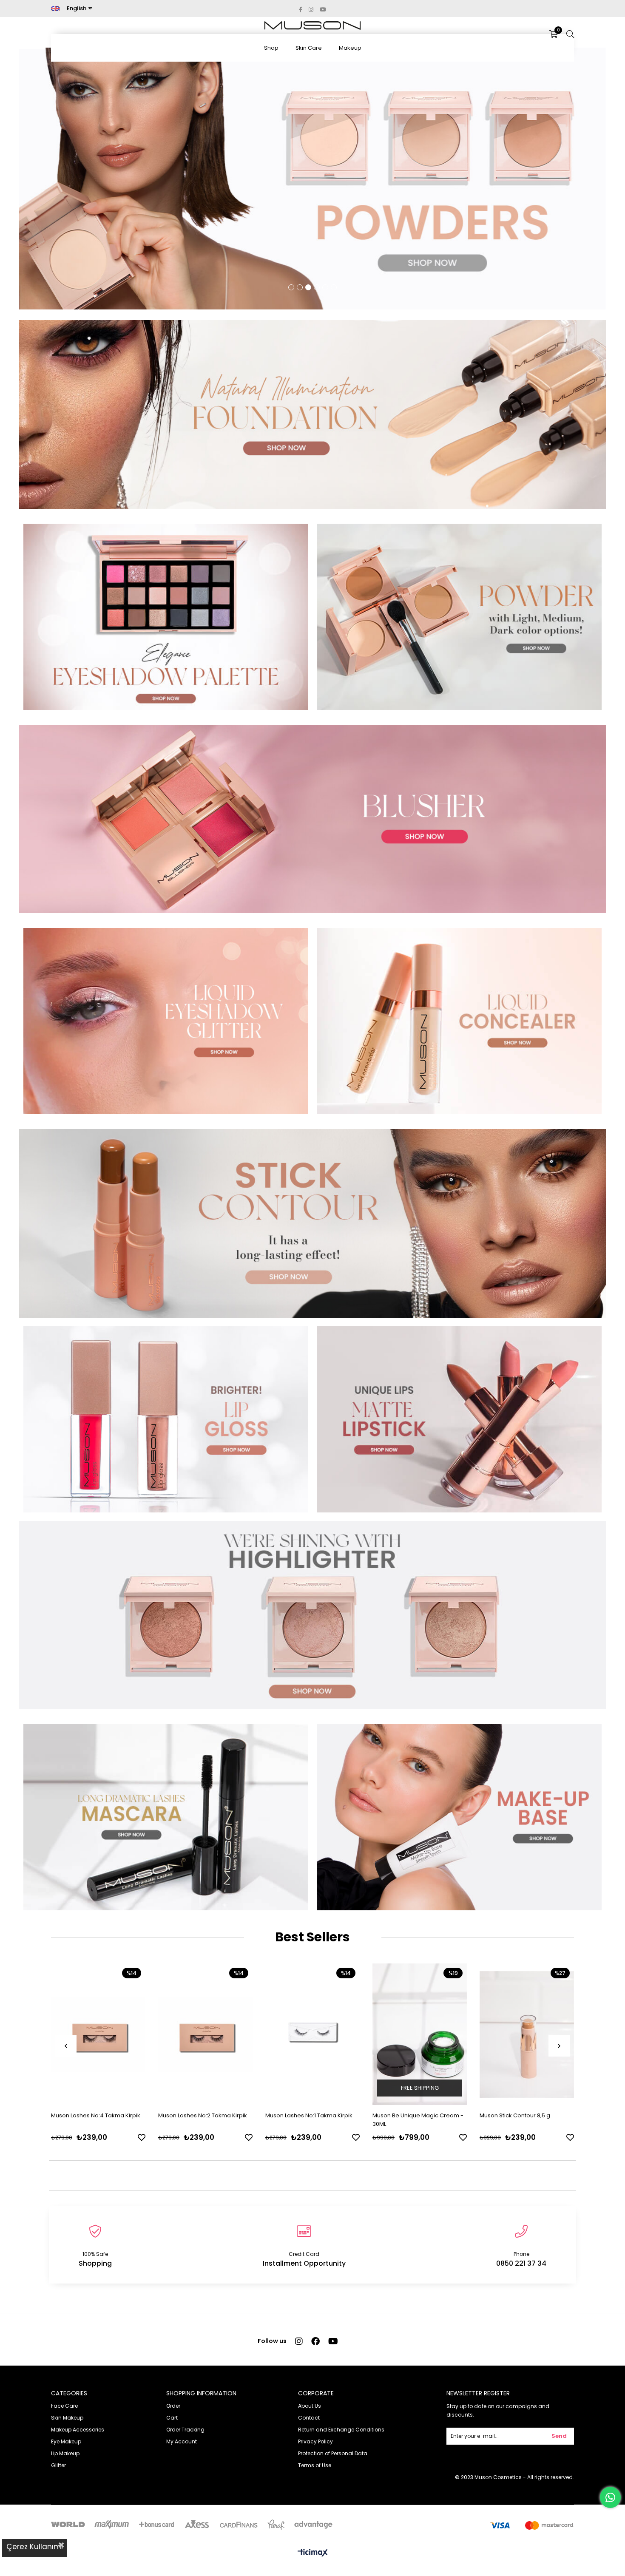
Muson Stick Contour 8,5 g (515, 2115)
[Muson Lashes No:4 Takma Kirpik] (98, 2034)
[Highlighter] (312, 1615)
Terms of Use (315, 2465)
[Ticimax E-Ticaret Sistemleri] (313, 2553)
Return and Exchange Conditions (341, 2430)
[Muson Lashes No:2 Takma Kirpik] (205, 2034)
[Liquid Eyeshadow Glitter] (166, 1021)
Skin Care (309, 48)
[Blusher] (312, 819)
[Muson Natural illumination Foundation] (312, 414)
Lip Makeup (65, 2453)
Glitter (58, 2465)
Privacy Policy (315, 2441)
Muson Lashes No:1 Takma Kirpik (309, 2115)
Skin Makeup (67, 2418)
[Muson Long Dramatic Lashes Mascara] (166, 1817)
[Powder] (459, 617)
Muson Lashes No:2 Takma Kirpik (203, 2115)
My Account (182, 2441)
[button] (291, 287)
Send (559, 2436)
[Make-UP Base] (459, 1817)
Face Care (64, 2406)
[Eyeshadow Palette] (166, 617)
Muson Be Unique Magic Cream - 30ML (418, 2120)
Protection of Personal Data (333, 2453)
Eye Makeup (66, 2441)
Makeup (350, 48)
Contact (309, 2418)
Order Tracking (185, 2430)
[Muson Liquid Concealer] (459, 1021)
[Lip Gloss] (166, 1419)
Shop (271, 48)
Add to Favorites (142, 2137)
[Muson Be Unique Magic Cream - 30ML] (420, 2034)
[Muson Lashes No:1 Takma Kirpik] (312, 2034)
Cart (172, 2418)
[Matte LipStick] (459, 1419)
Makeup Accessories (78, 2430)
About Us (310, 2406)
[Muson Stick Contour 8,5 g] (312, 1223)
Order (173, 2406)
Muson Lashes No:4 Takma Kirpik (96, 2115)
